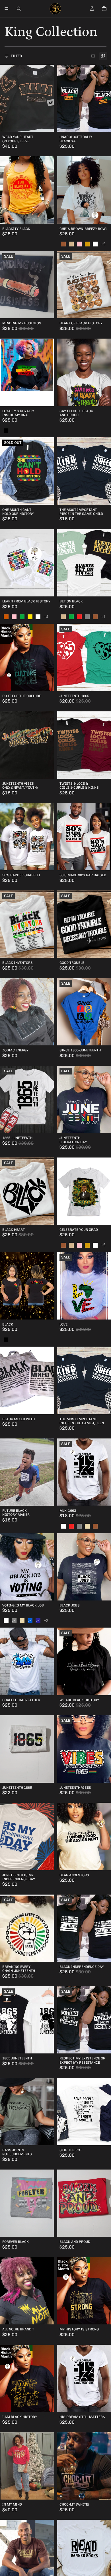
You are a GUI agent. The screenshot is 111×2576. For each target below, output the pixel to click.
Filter (16, 56)
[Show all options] (103, 244)
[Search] (19, 9)
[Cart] (104, 9)
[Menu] (7, 9)
